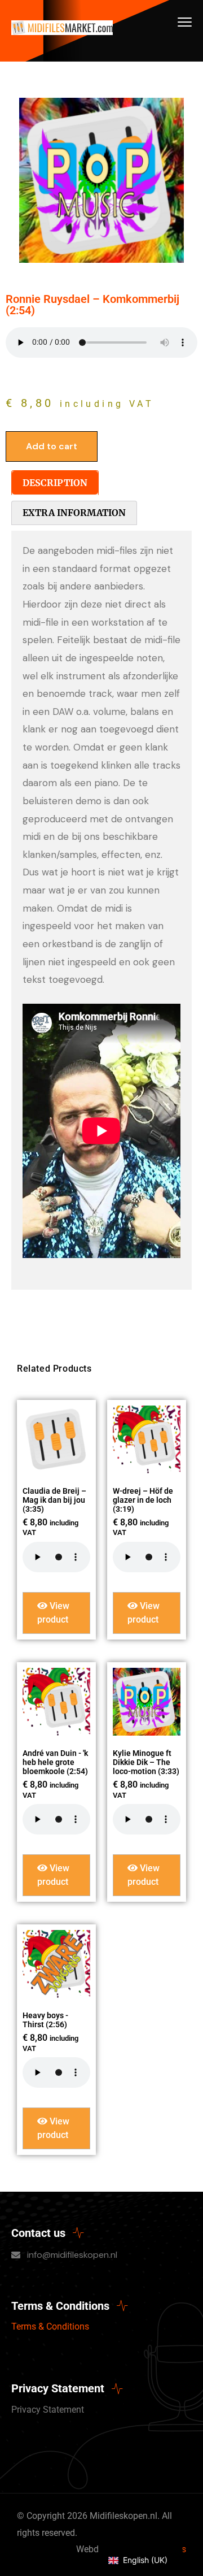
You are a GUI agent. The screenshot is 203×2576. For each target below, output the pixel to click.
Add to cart (52, 446)
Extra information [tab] (74, 513)
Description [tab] (55, 483)
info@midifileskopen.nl (72, 2255)
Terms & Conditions (50, 2326)
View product (53, 1613)
